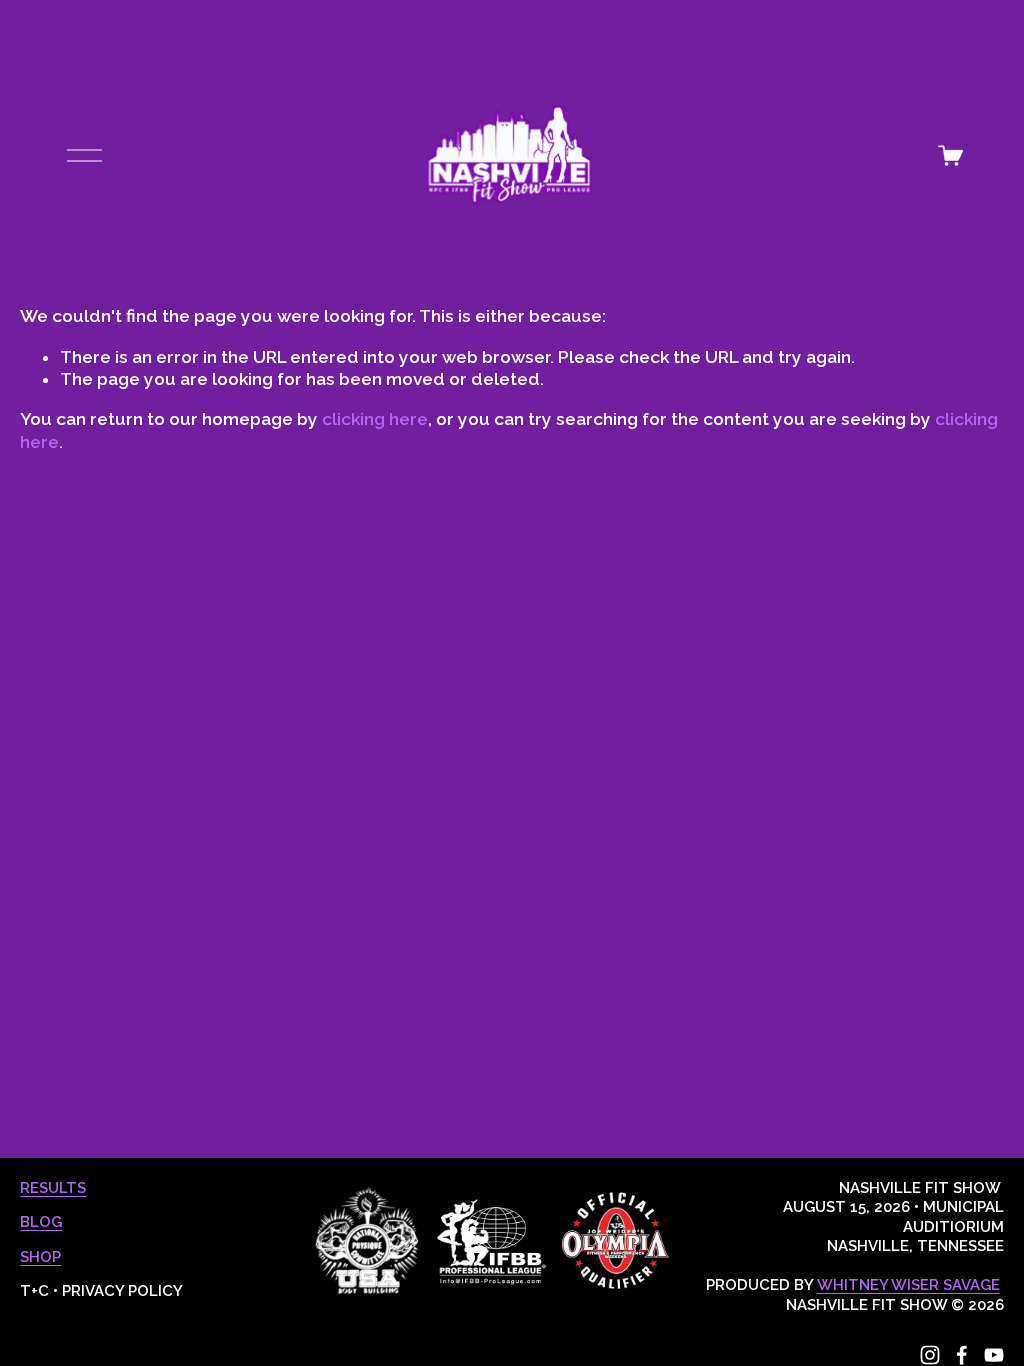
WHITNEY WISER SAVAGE (908, 1285)
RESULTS (53, 1188)
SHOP (40, 1257)
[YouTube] (994, 1355)
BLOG (41, 1222)
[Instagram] (930, 1355)
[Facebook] (962, 1355)
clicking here (375, 419)
